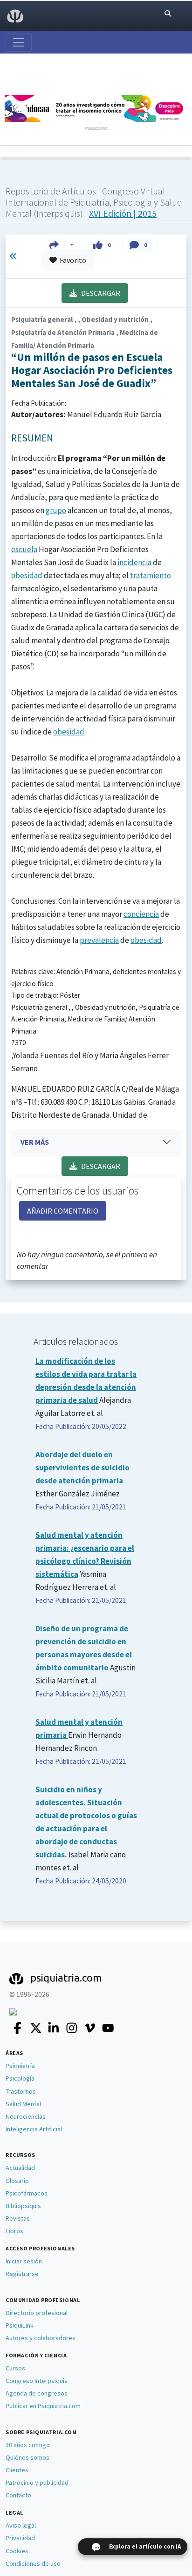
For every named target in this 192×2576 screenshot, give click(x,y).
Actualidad (20, 2168)
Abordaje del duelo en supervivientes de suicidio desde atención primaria (82, 1468)
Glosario (17, 2181)
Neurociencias (26, 2116)
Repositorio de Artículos (51, 191)
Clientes (17, 2470)
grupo (56, 510)
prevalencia (99, 940)
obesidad (27, 575)
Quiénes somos (27, 2457)
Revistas (18, 2218)
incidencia (134, 562)
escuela (24, 549)
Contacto (18, 2495)
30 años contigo (28, 2445)
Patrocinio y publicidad (37, 2483)
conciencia (141, 914)
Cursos (15, 2368)
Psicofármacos (27, 2193)
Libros (14, 2231)
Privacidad (20, 2538)
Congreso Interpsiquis (37, 2381)
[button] (62, 245)
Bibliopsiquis (23, 2206)
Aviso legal (21, 2525)
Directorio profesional (37, 2313)
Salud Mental (23, 2104)
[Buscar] (168, 14)
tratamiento (151, 575)
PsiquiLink (20, 2325)
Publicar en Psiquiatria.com (43, 2406)
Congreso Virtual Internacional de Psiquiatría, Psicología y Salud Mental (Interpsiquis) (94, 202)
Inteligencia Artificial (34, 2129)
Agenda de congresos (37, 2393)
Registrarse (22, 2274)
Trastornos (21, 2091)
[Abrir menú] (19, 42)
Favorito (72, 260)
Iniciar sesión (24, 2261)
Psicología (20, 2078)
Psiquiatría (20, 2066)
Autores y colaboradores (41, 2338)
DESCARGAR (99, 293)
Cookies (17, 2551)
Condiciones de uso (33, 2563)
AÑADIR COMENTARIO (63, 1211)
